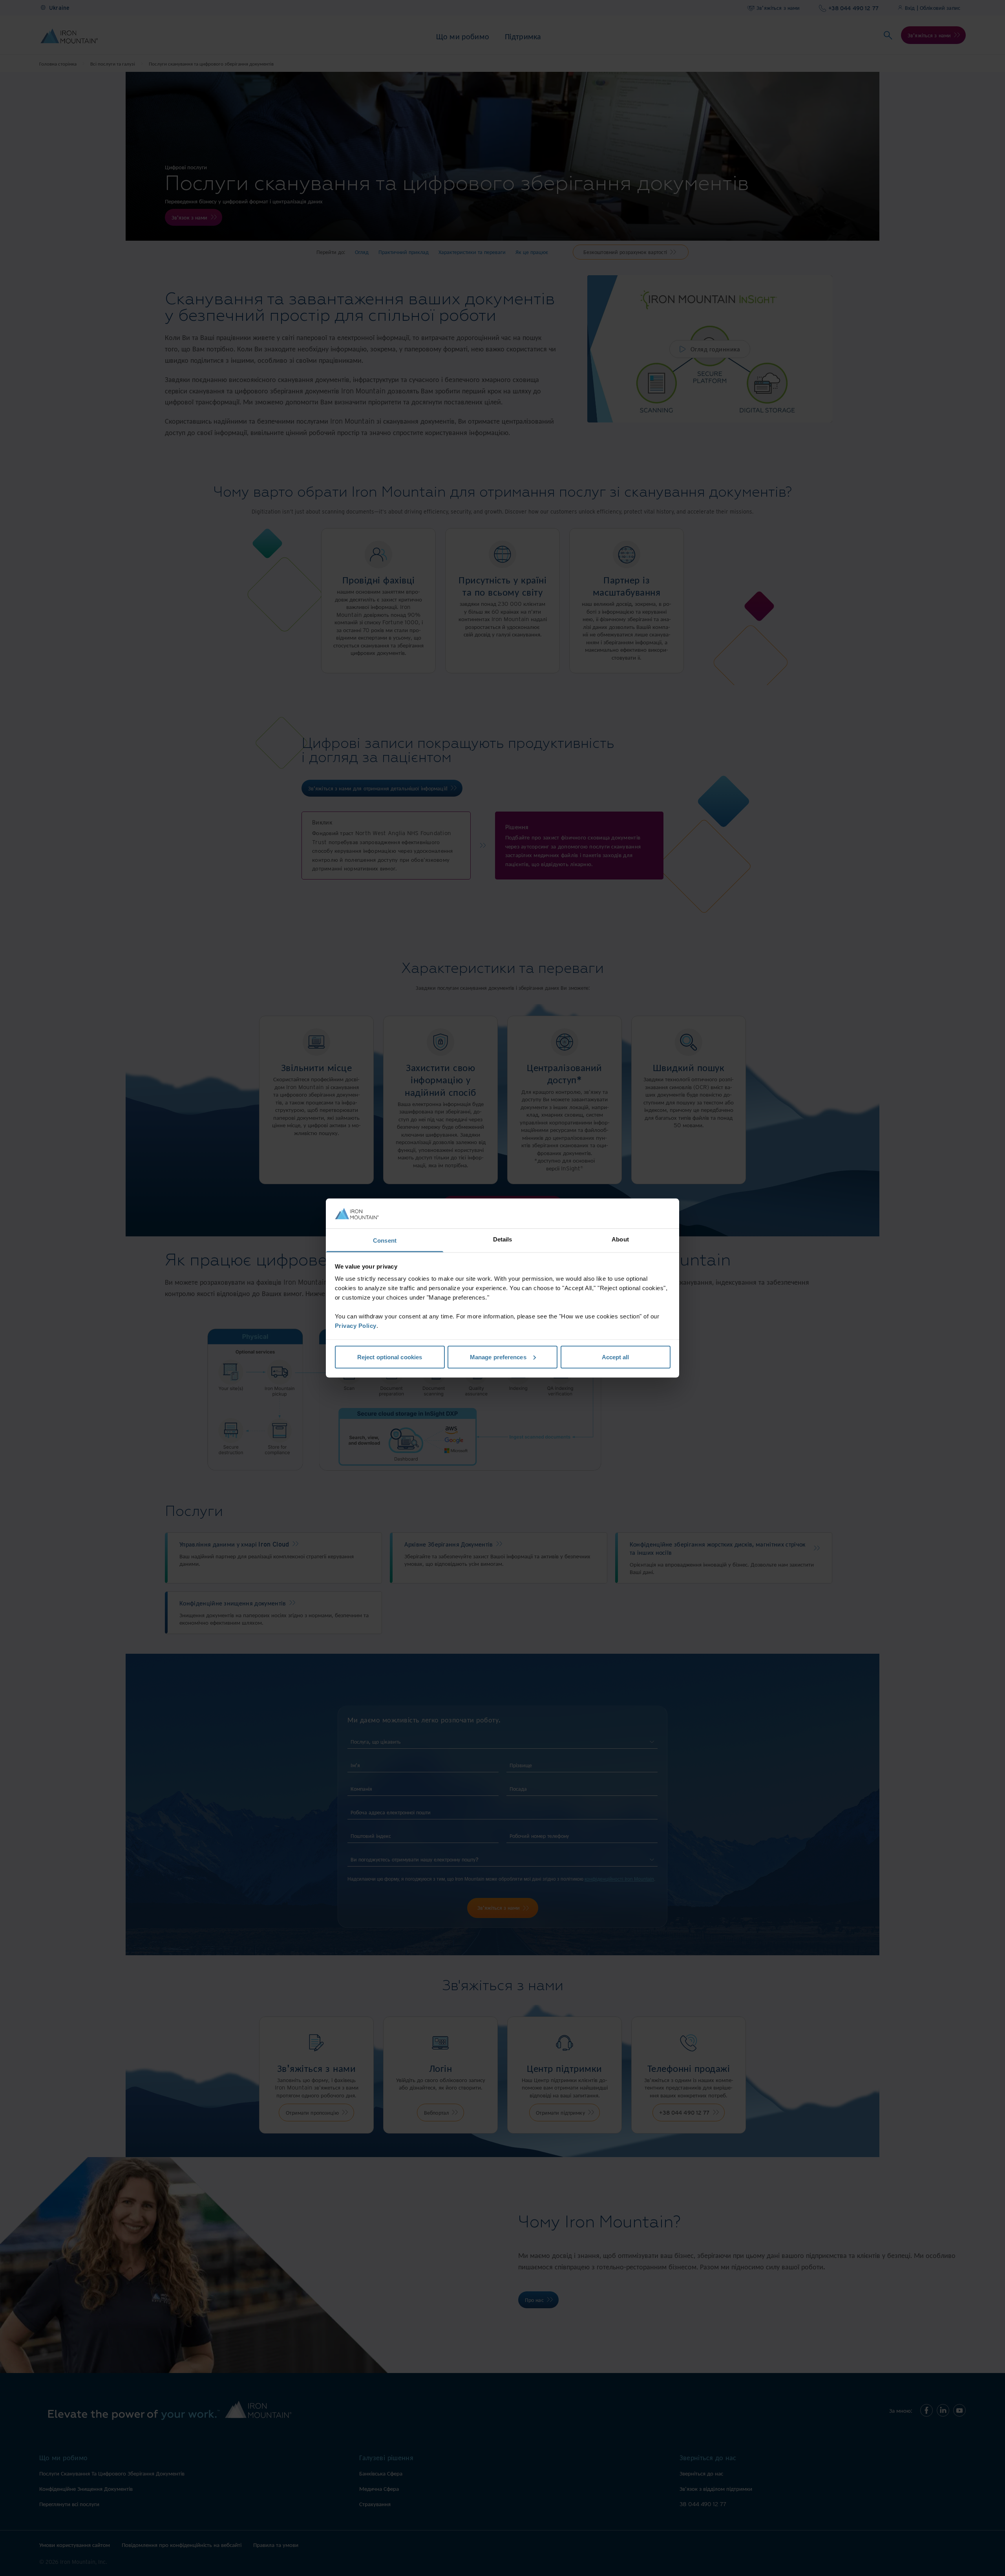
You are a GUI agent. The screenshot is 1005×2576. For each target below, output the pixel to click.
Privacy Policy (356, 1326)
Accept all (616, 1357)
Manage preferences (498, 1357)
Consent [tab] (385, 1240)
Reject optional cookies (390, 1357)
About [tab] (620, 1239)
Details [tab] (503, 1239)
